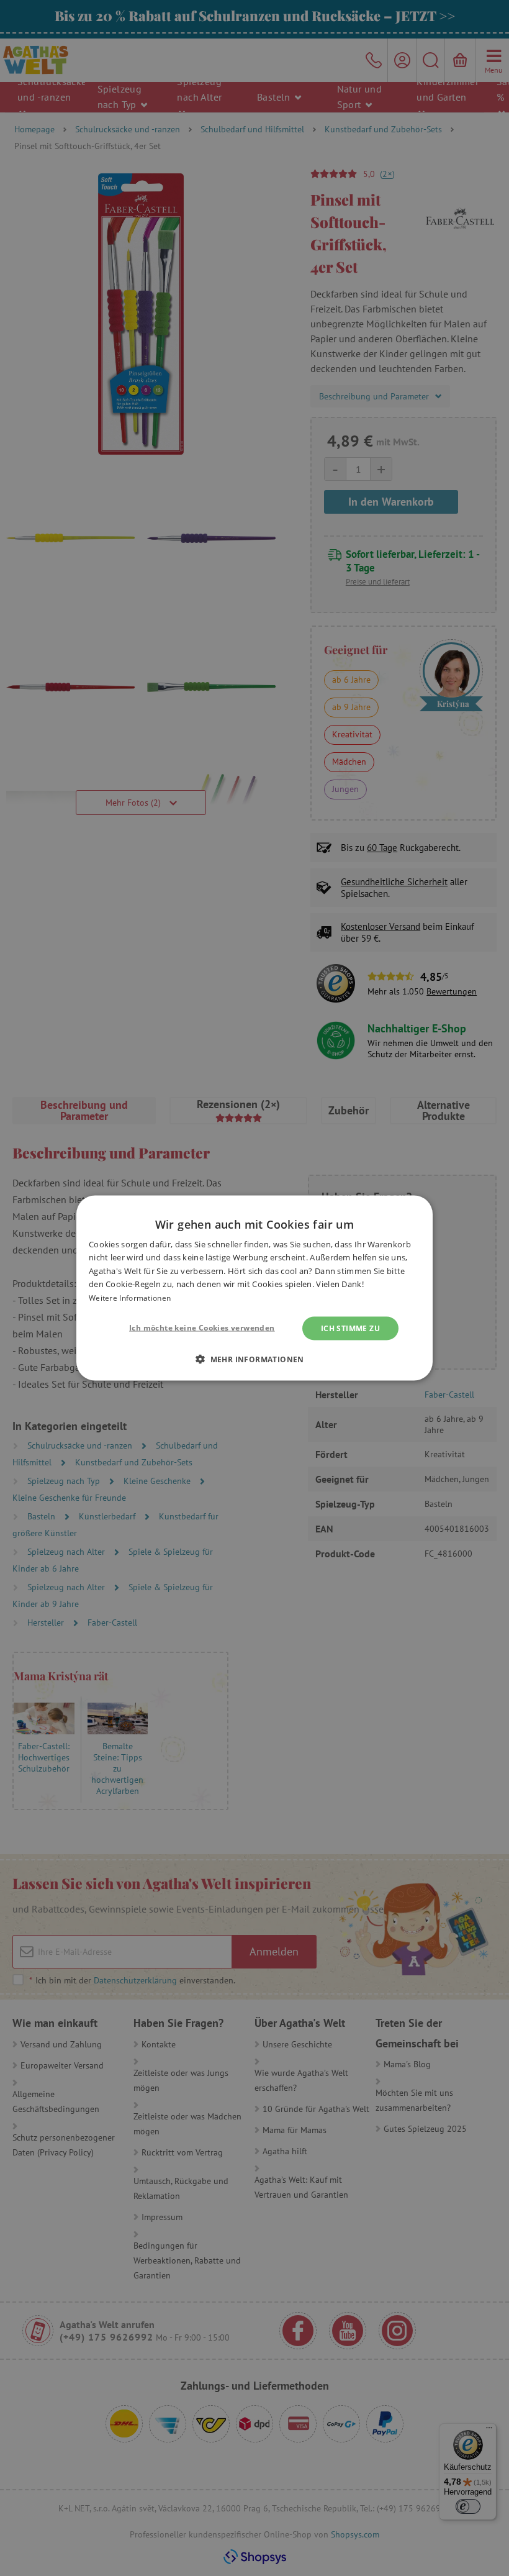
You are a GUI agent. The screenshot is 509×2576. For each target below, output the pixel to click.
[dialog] (254, 1288)
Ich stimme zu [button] (350, 1328)
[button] (254, 1359)
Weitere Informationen (130, 1297)
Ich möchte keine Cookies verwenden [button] (202, 1328)
